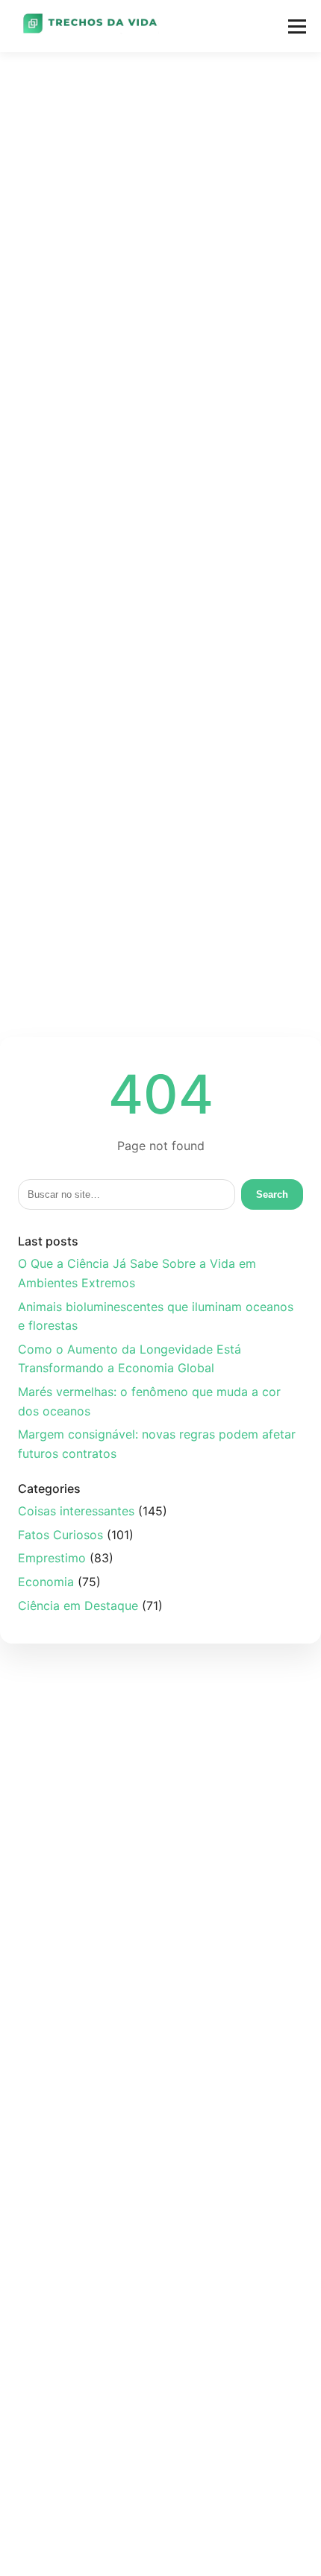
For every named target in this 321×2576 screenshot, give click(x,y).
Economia (46, 1582)
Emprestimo (52, 1558)
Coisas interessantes (76, 1511)
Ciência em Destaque (78, 1606)
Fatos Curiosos (60, 1535)
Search (272, 1194)
